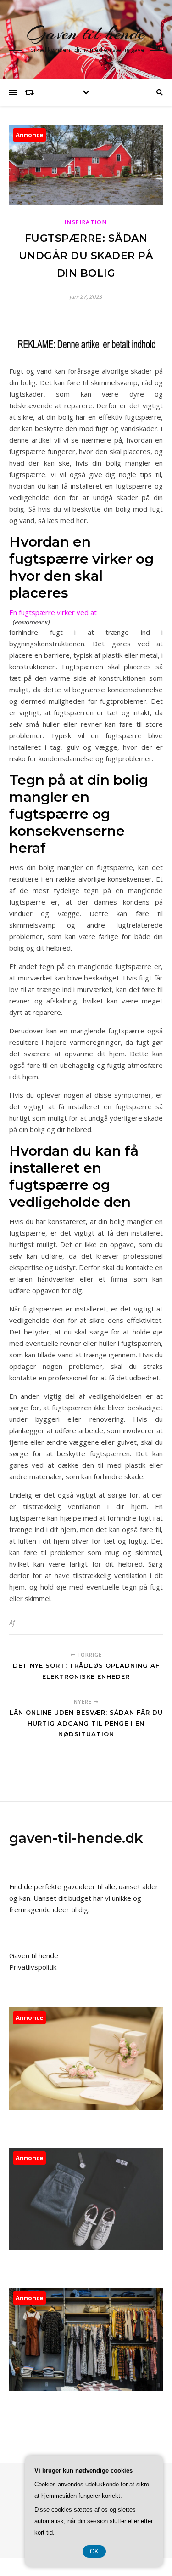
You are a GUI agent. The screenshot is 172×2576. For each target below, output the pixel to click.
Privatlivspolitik (33, 1967)
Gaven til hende (86, 33)
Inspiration (86, 222)
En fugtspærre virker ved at (53, 612)
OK (94, 2551)
